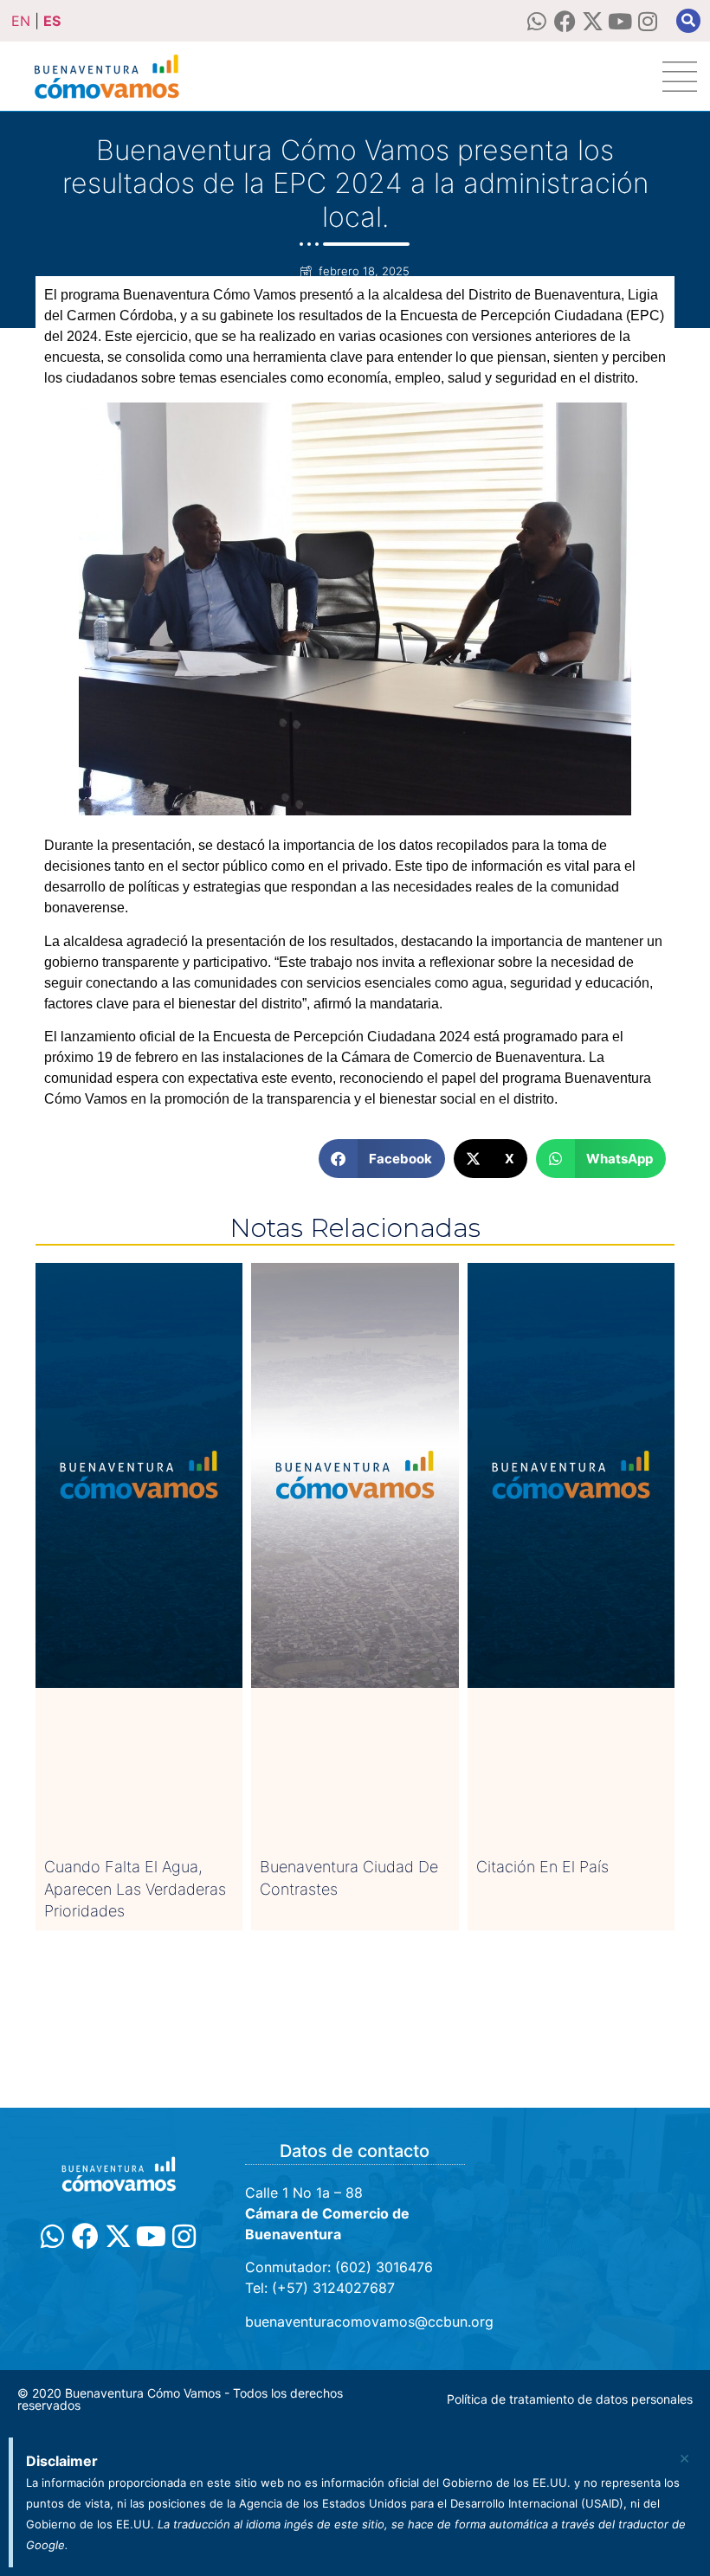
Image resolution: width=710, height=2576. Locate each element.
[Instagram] (648, 21)
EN (21, 21)
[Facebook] (565, 21)
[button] (688, 21)
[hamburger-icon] (680, 77)
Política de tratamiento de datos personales (570, 2399)
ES (52, 21)
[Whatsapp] (537, 21)
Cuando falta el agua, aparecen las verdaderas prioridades (135, 1888)
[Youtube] (620, 21)
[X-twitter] (593, 21)
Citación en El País (542, 1867)
